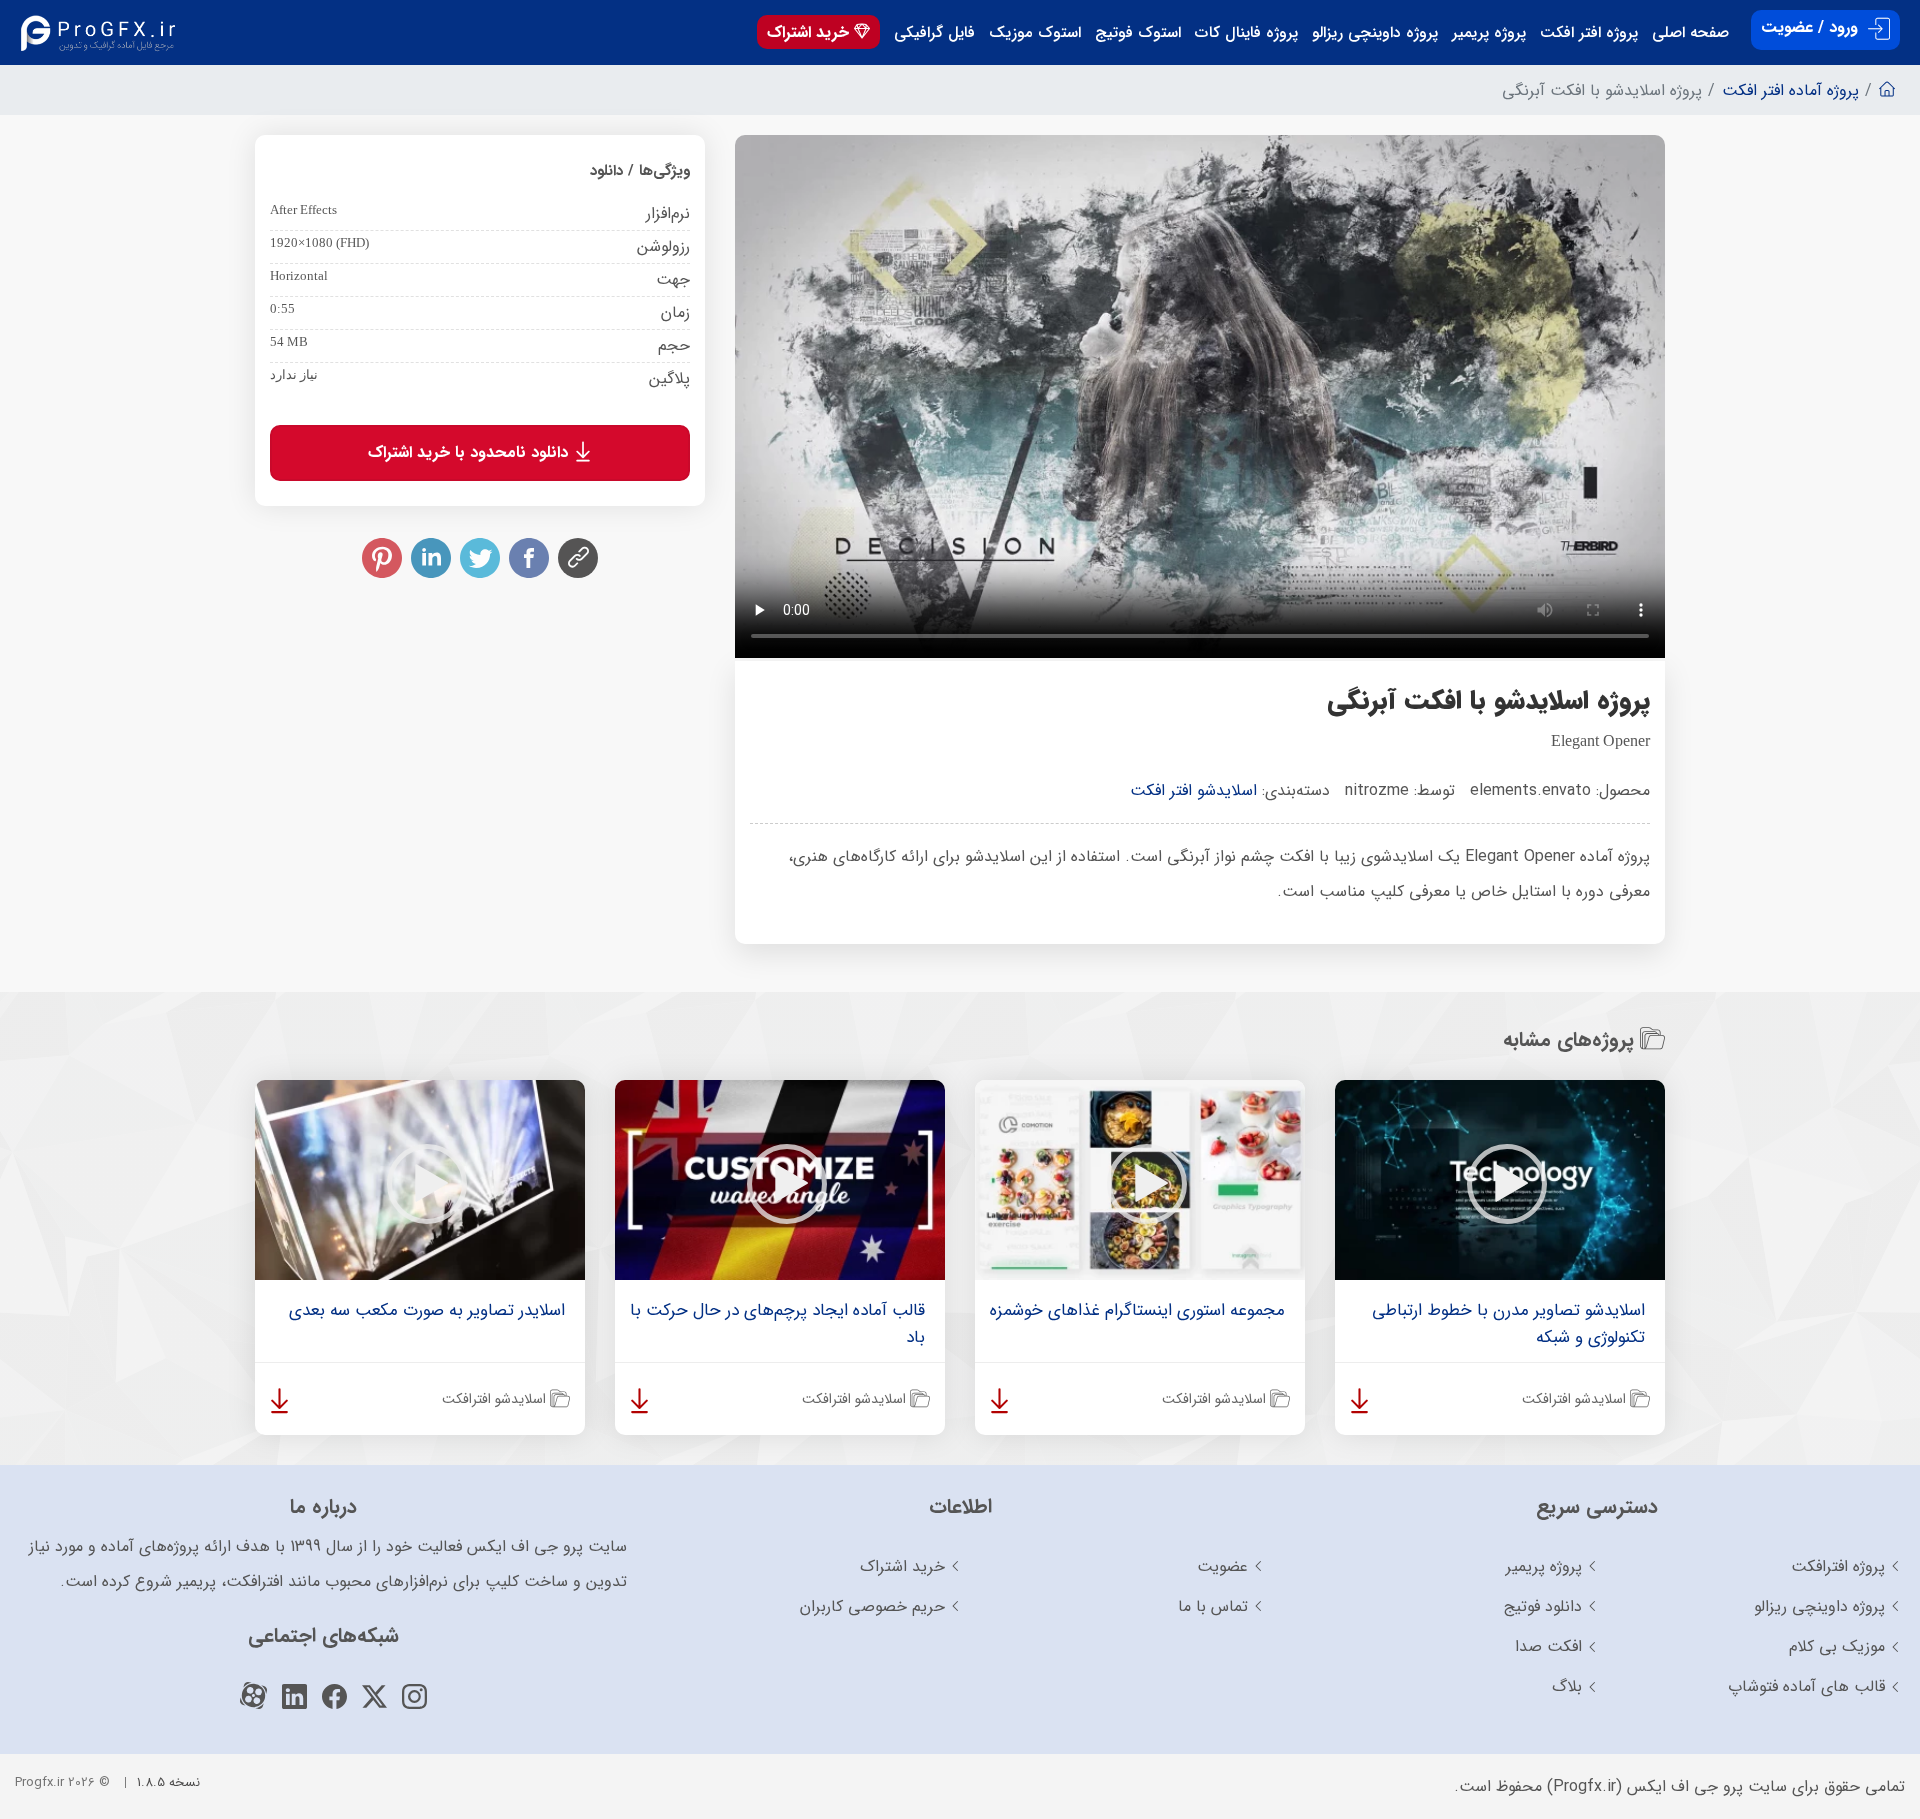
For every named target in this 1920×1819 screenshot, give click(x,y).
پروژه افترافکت (1838, 1566)
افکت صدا (1548, 1646)
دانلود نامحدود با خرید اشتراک (470, 452)
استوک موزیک (1035, 33)
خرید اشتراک (810, 32)
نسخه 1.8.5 (168, 1782)
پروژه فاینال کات (1246, 33)
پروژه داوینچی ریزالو (1375, 33)
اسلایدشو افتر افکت (1193, 790)
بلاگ (1567, 1686)
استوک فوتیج (1138, 33)
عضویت (1222, 1566)
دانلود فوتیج (1543, 1606)
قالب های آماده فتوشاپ (1806, 1686)
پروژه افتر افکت (1589, 33)
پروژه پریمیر (1489, 33)
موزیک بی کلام (1837, 1646)
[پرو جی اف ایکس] (102, 32)
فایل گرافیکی (934, 33)
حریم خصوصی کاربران (872, 1606)
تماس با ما (1213, 1606)
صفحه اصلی (1690, 33)
